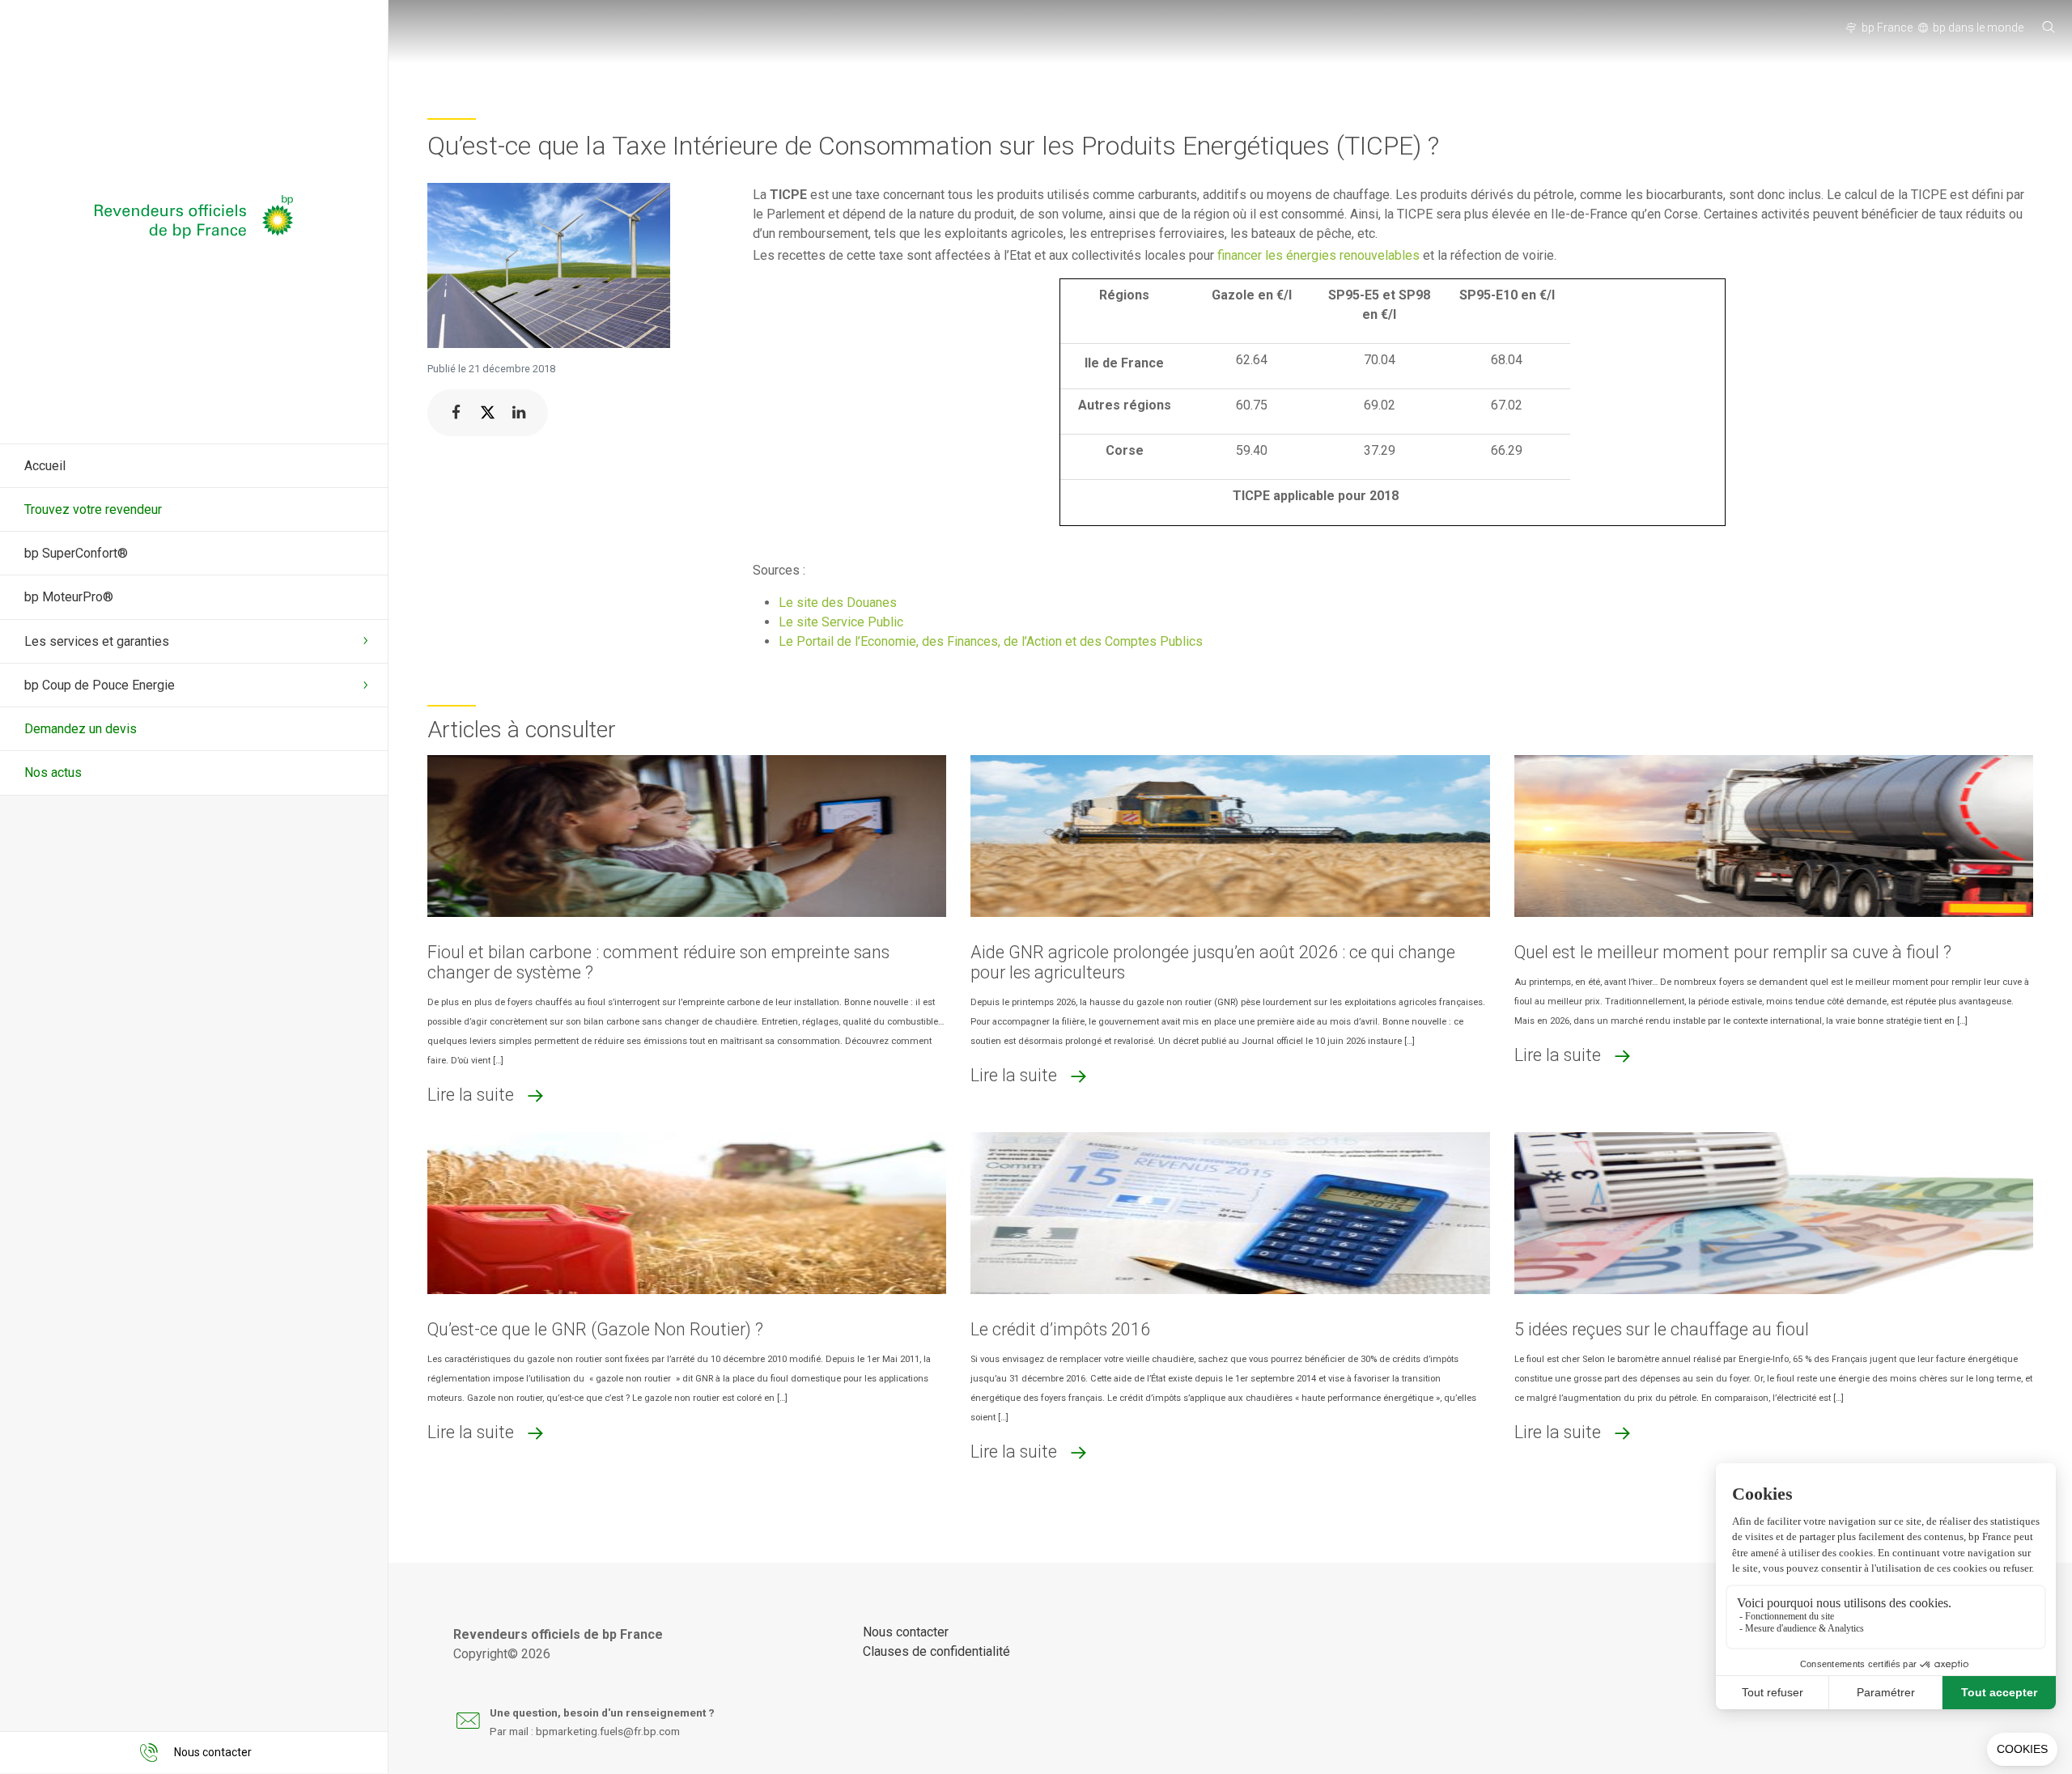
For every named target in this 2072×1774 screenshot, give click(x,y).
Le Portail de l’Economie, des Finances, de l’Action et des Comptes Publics (991, 641)
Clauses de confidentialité (936, 1651)
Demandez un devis (81, 729)
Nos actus (53, 772)
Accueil (45, 466)
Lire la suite (471, 1095)
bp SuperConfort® (76, 553)
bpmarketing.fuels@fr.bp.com (608, 1731)
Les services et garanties (97, 641)
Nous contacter (906, 1632)
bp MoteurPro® (69, 597)
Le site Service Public (841, 622)
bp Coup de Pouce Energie (100, 685)
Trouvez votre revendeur (93, 509)
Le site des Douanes (838, 603)
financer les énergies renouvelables (1318, 255)
